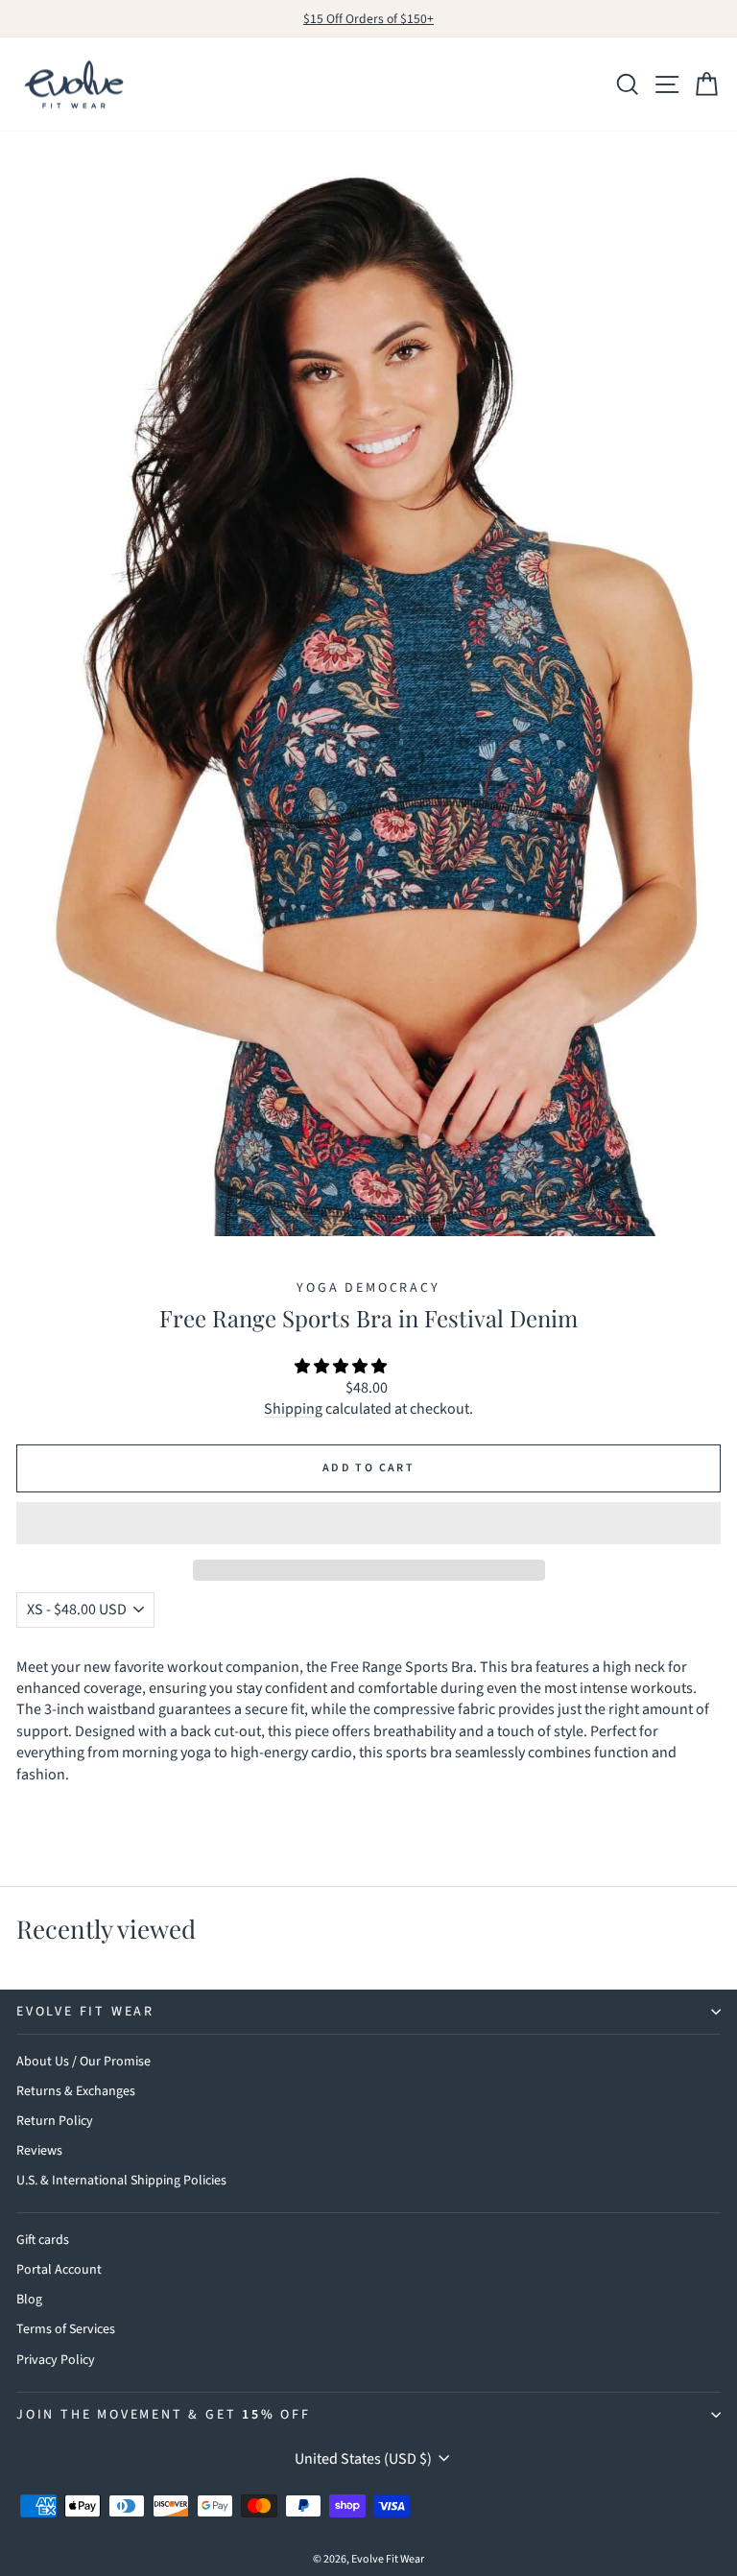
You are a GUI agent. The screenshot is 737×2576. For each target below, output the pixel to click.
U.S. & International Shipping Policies (121, 2181)
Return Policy (55, 2121)
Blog (29, 2300)
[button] (342, 1367)
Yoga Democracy (368, 1288)
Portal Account (59, 2270)
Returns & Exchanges (76, 2091)
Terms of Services (66, 2329)
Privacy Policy (56, 2360)
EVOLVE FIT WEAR (85, 2012)
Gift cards (43, 2240)
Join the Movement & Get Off (164, 2415)
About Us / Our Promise (83, 2062)
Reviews (39, 2151)
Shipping (293, 1409)
